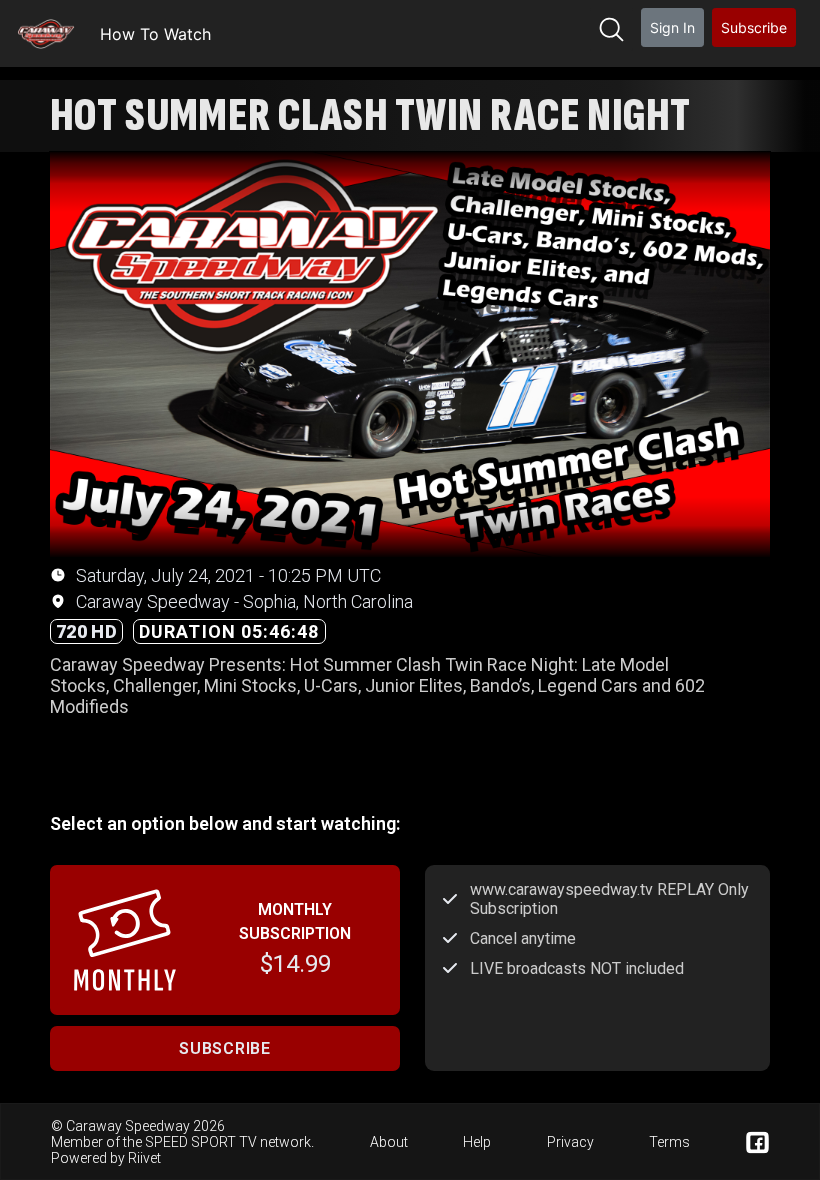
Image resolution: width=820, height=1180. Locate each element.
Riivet (144, 1158)
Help (477, 1142)
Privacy (570, 1142)
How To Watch (155, 34)
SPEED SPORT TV (201, 1142)
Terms (669, 1142)
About (389, 1142)
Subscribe (754, 27)
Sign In (672, 27)
